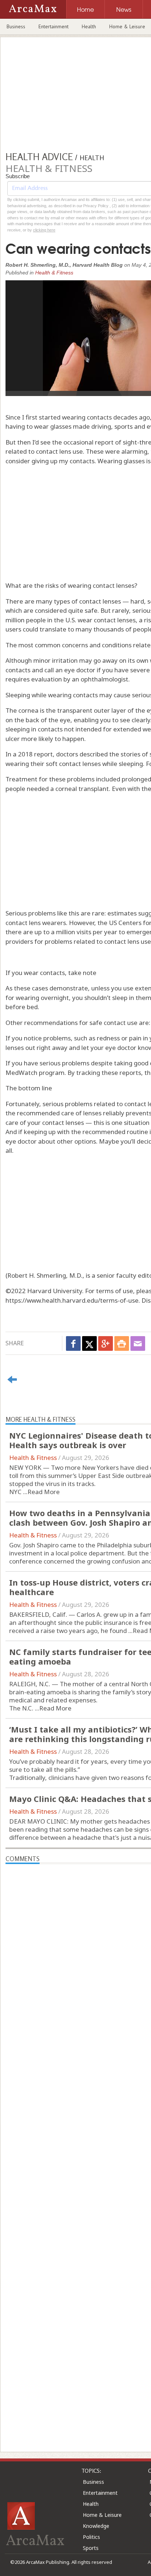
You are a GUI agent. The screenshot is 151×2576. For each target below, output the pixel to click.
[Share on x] (89, 1343)
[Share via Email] (138, 1343)
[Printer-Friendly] (122, 1343)
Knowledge (96, 2526)
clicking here (44, 230)
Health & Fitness (54, 273)
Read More (44, 1492)
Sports (91, 2548)
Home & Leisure (102, 2515)
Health (89, 26)
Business (16, 26)
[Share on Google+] (106, 1343)
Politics (91, 2537)
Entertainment (54, 26)
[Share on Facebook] (73, 1343)
